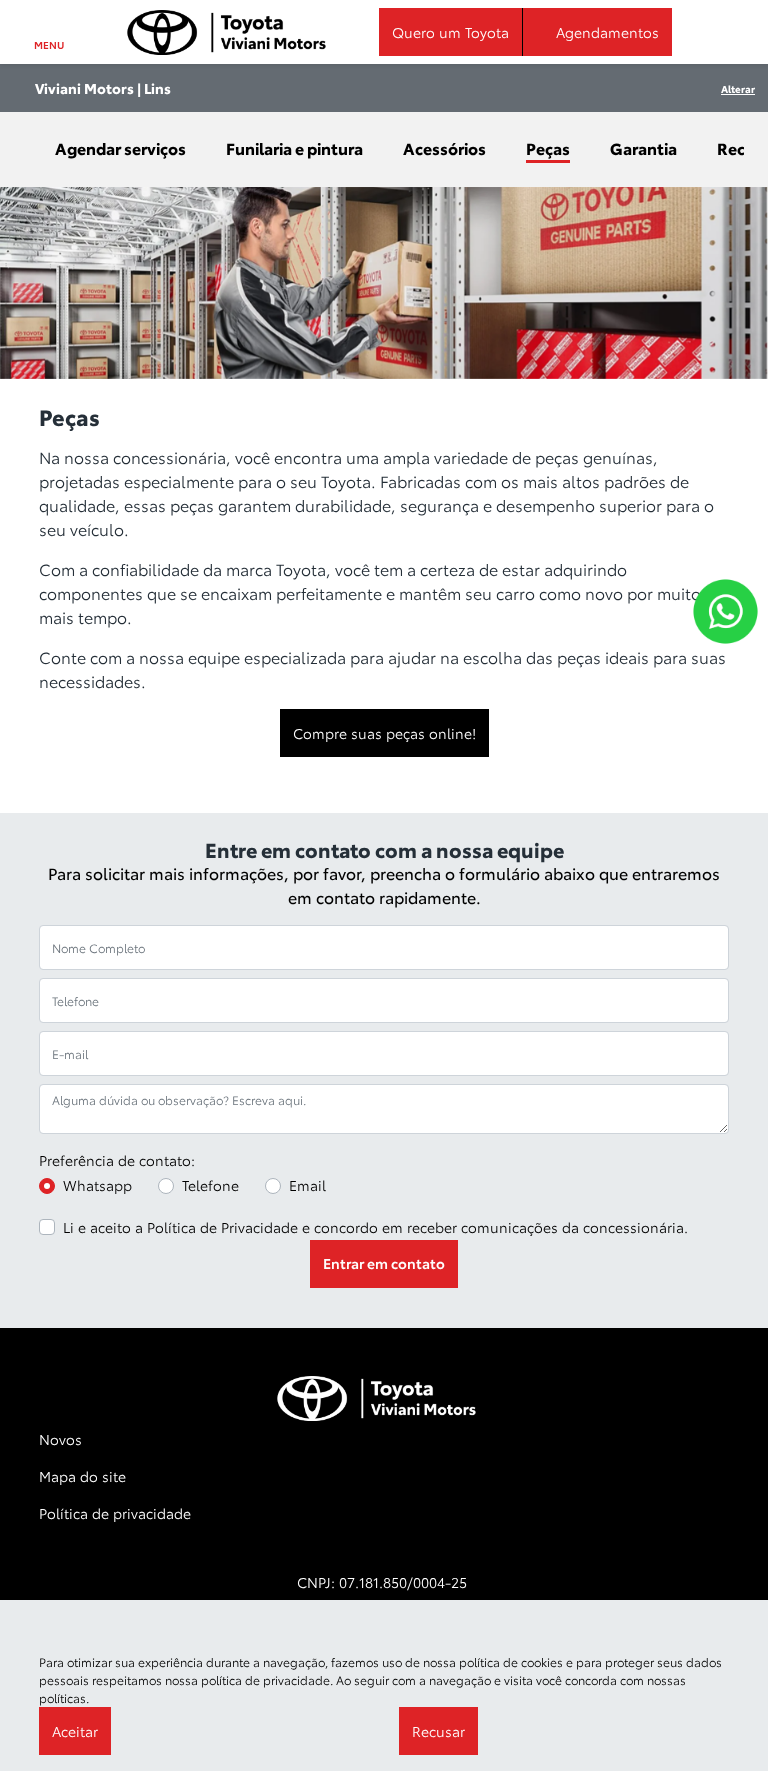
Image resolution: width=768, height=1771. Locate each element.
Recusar (438, 1731)
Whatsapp (97, 1185)
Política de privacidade (115, 1513)
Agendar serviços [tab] (120, 147)
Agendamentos (607, 32)
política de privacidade (265, 1679)
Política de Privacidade (222, 1227)
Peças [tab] (548, 147)
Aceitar (75, 1731)
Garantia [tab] (643, 147)
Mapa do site (82, 1476)
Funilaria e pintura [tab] (294, 147)
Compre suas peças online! (384, 733)
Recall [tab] (740, 147)
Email (307, 1185)
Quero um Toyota (450, 32)
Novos (60, 1439)
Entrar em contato (384, 1263)
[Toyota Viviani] (227, 32)
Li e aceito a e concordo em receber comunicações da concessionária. (375, 1227)
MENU (49, 44)
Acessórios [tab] (444, 147)
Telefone (210, 1185)
